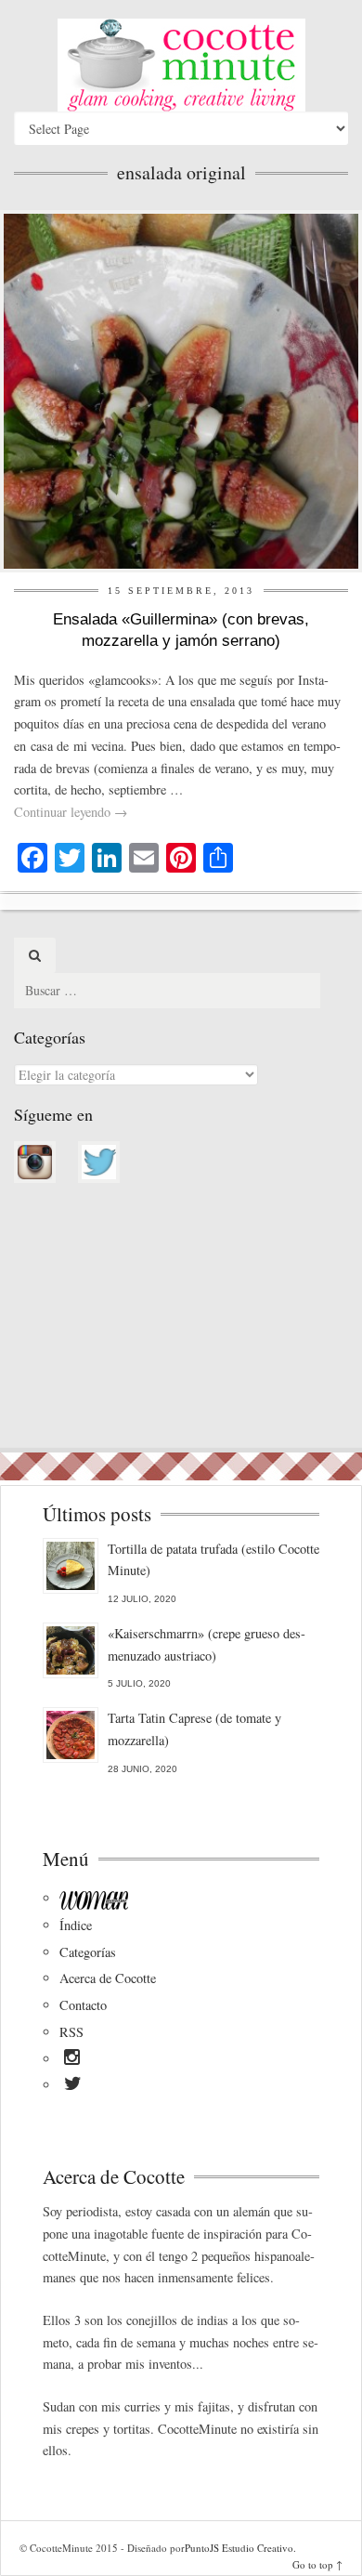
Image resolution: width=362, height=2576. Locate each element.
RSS (71, 2032)
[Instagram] (72, 2060)
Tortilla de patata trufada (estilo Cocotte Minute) (213, 1560)
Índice (76, 1925)
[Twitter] (73, 2086)
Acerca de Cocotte (108, 1978)
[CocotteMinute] (181, 65)
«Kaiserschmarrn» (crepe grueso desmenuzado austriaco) (207, 1644)
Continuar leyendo (71, 812)
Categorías (88, 1952)
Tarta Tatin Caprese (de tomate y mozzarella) (194, 1729)
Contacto (83, 2005)
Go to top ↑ (317, 2564)
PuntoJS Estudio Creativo (239, 2548)
